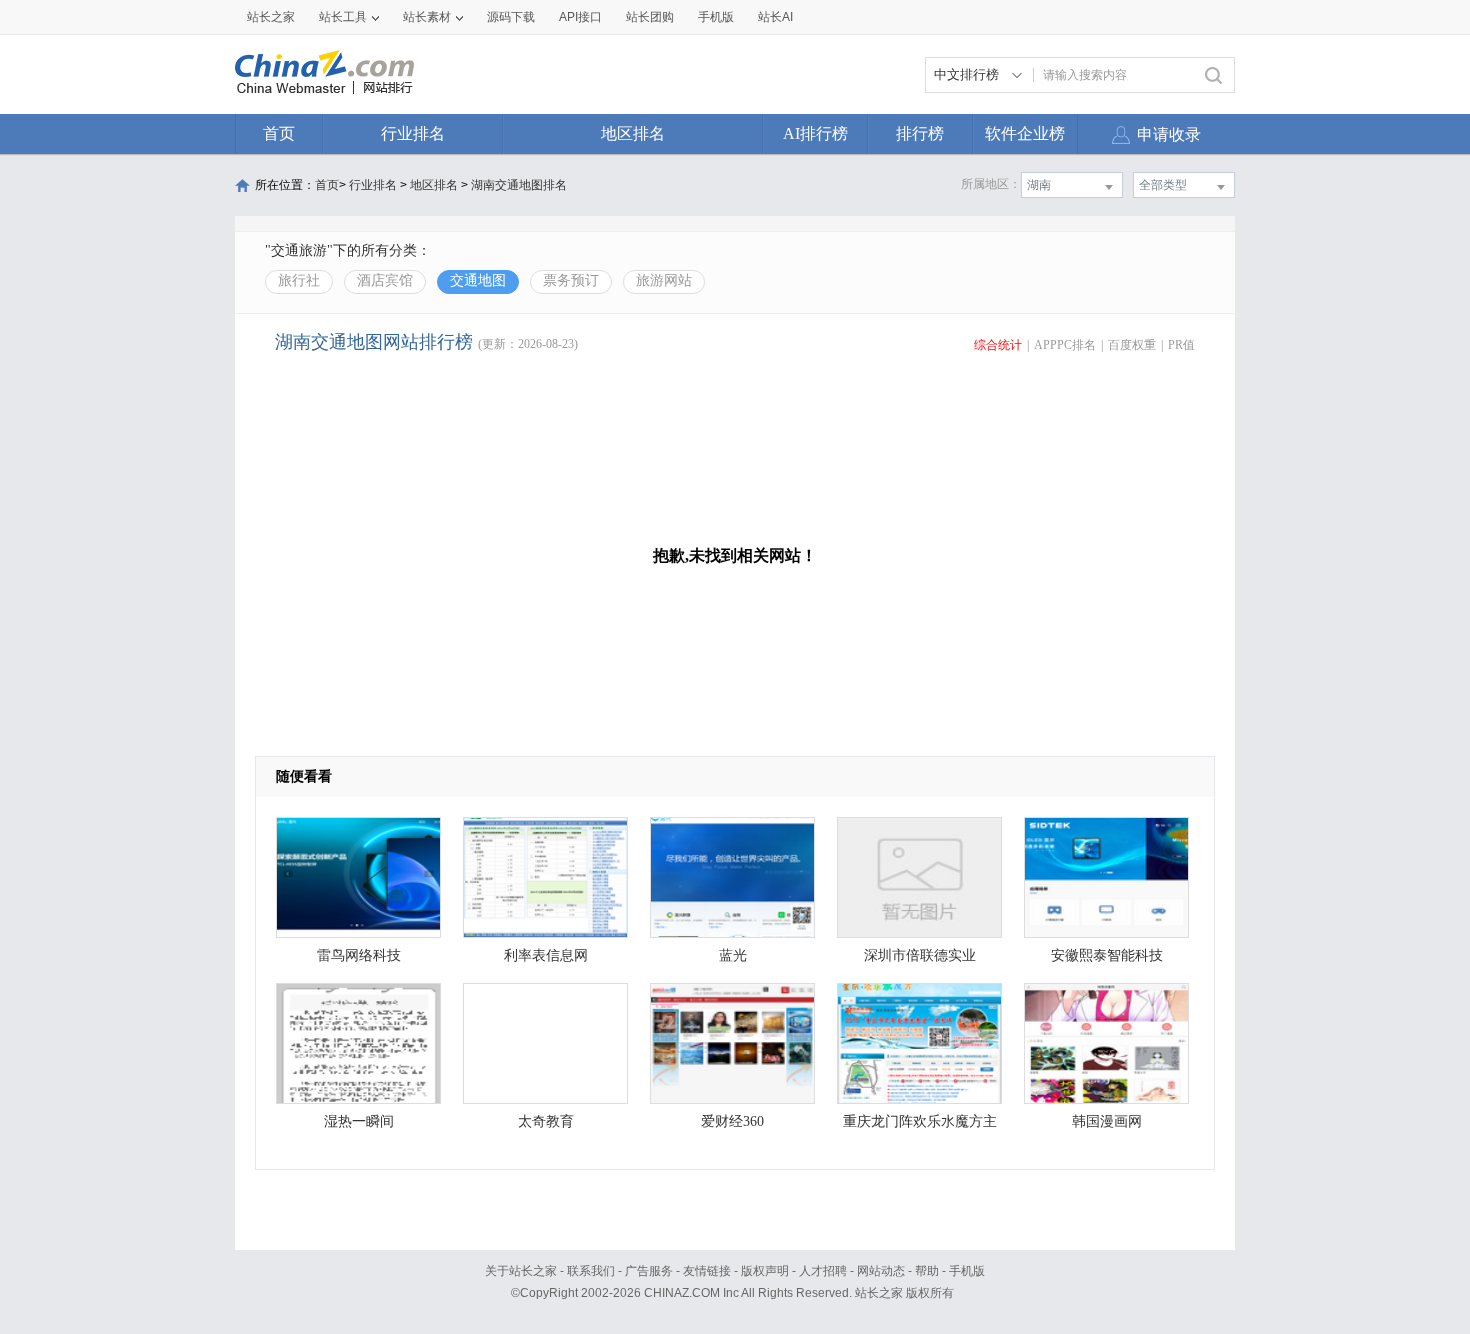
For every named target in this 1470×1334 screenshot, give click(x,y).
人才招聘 (823, 1271)
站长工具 (343, 17)
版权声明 (765, 1271)
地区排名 (633, 133)
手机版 (967, 1271)
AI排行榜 (815, 133)
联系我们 (591, 1271)
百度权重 (1132, 345)
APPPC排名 (1065, 345)
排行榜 (920, 133)
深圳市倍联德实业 (920, 955)
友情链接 (707, 1271)
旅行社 (299, 280)
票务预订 (571, 280)
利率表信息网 (546, 955)
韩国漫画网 (1107, 1121)
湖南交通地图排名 (519, 185)
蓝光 (733, 955)
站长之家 (271, 17)
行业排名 (413, 133)
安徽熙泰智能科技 (1107, 955)
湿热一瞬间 (359, 1121)
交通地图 (478, 280)
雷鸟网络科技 (359, 955)
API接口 (580, 17)
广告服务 (649, 1271)
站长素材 (427, 17)
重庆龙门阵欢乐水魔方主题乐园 (920, 1126)
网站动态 (881, 1271)
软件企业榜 (1025, 133)
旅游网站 (664, 280)
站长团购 (650, 17)
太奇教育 (546, 1121)
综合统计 (998, 345)
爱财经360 (732, 1121)
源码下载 (511, 17)
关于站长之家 (521, 1271)
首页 (279, 133)
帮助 (927, 1271)
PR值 (1181, 345)
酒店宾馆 (385, 280)
